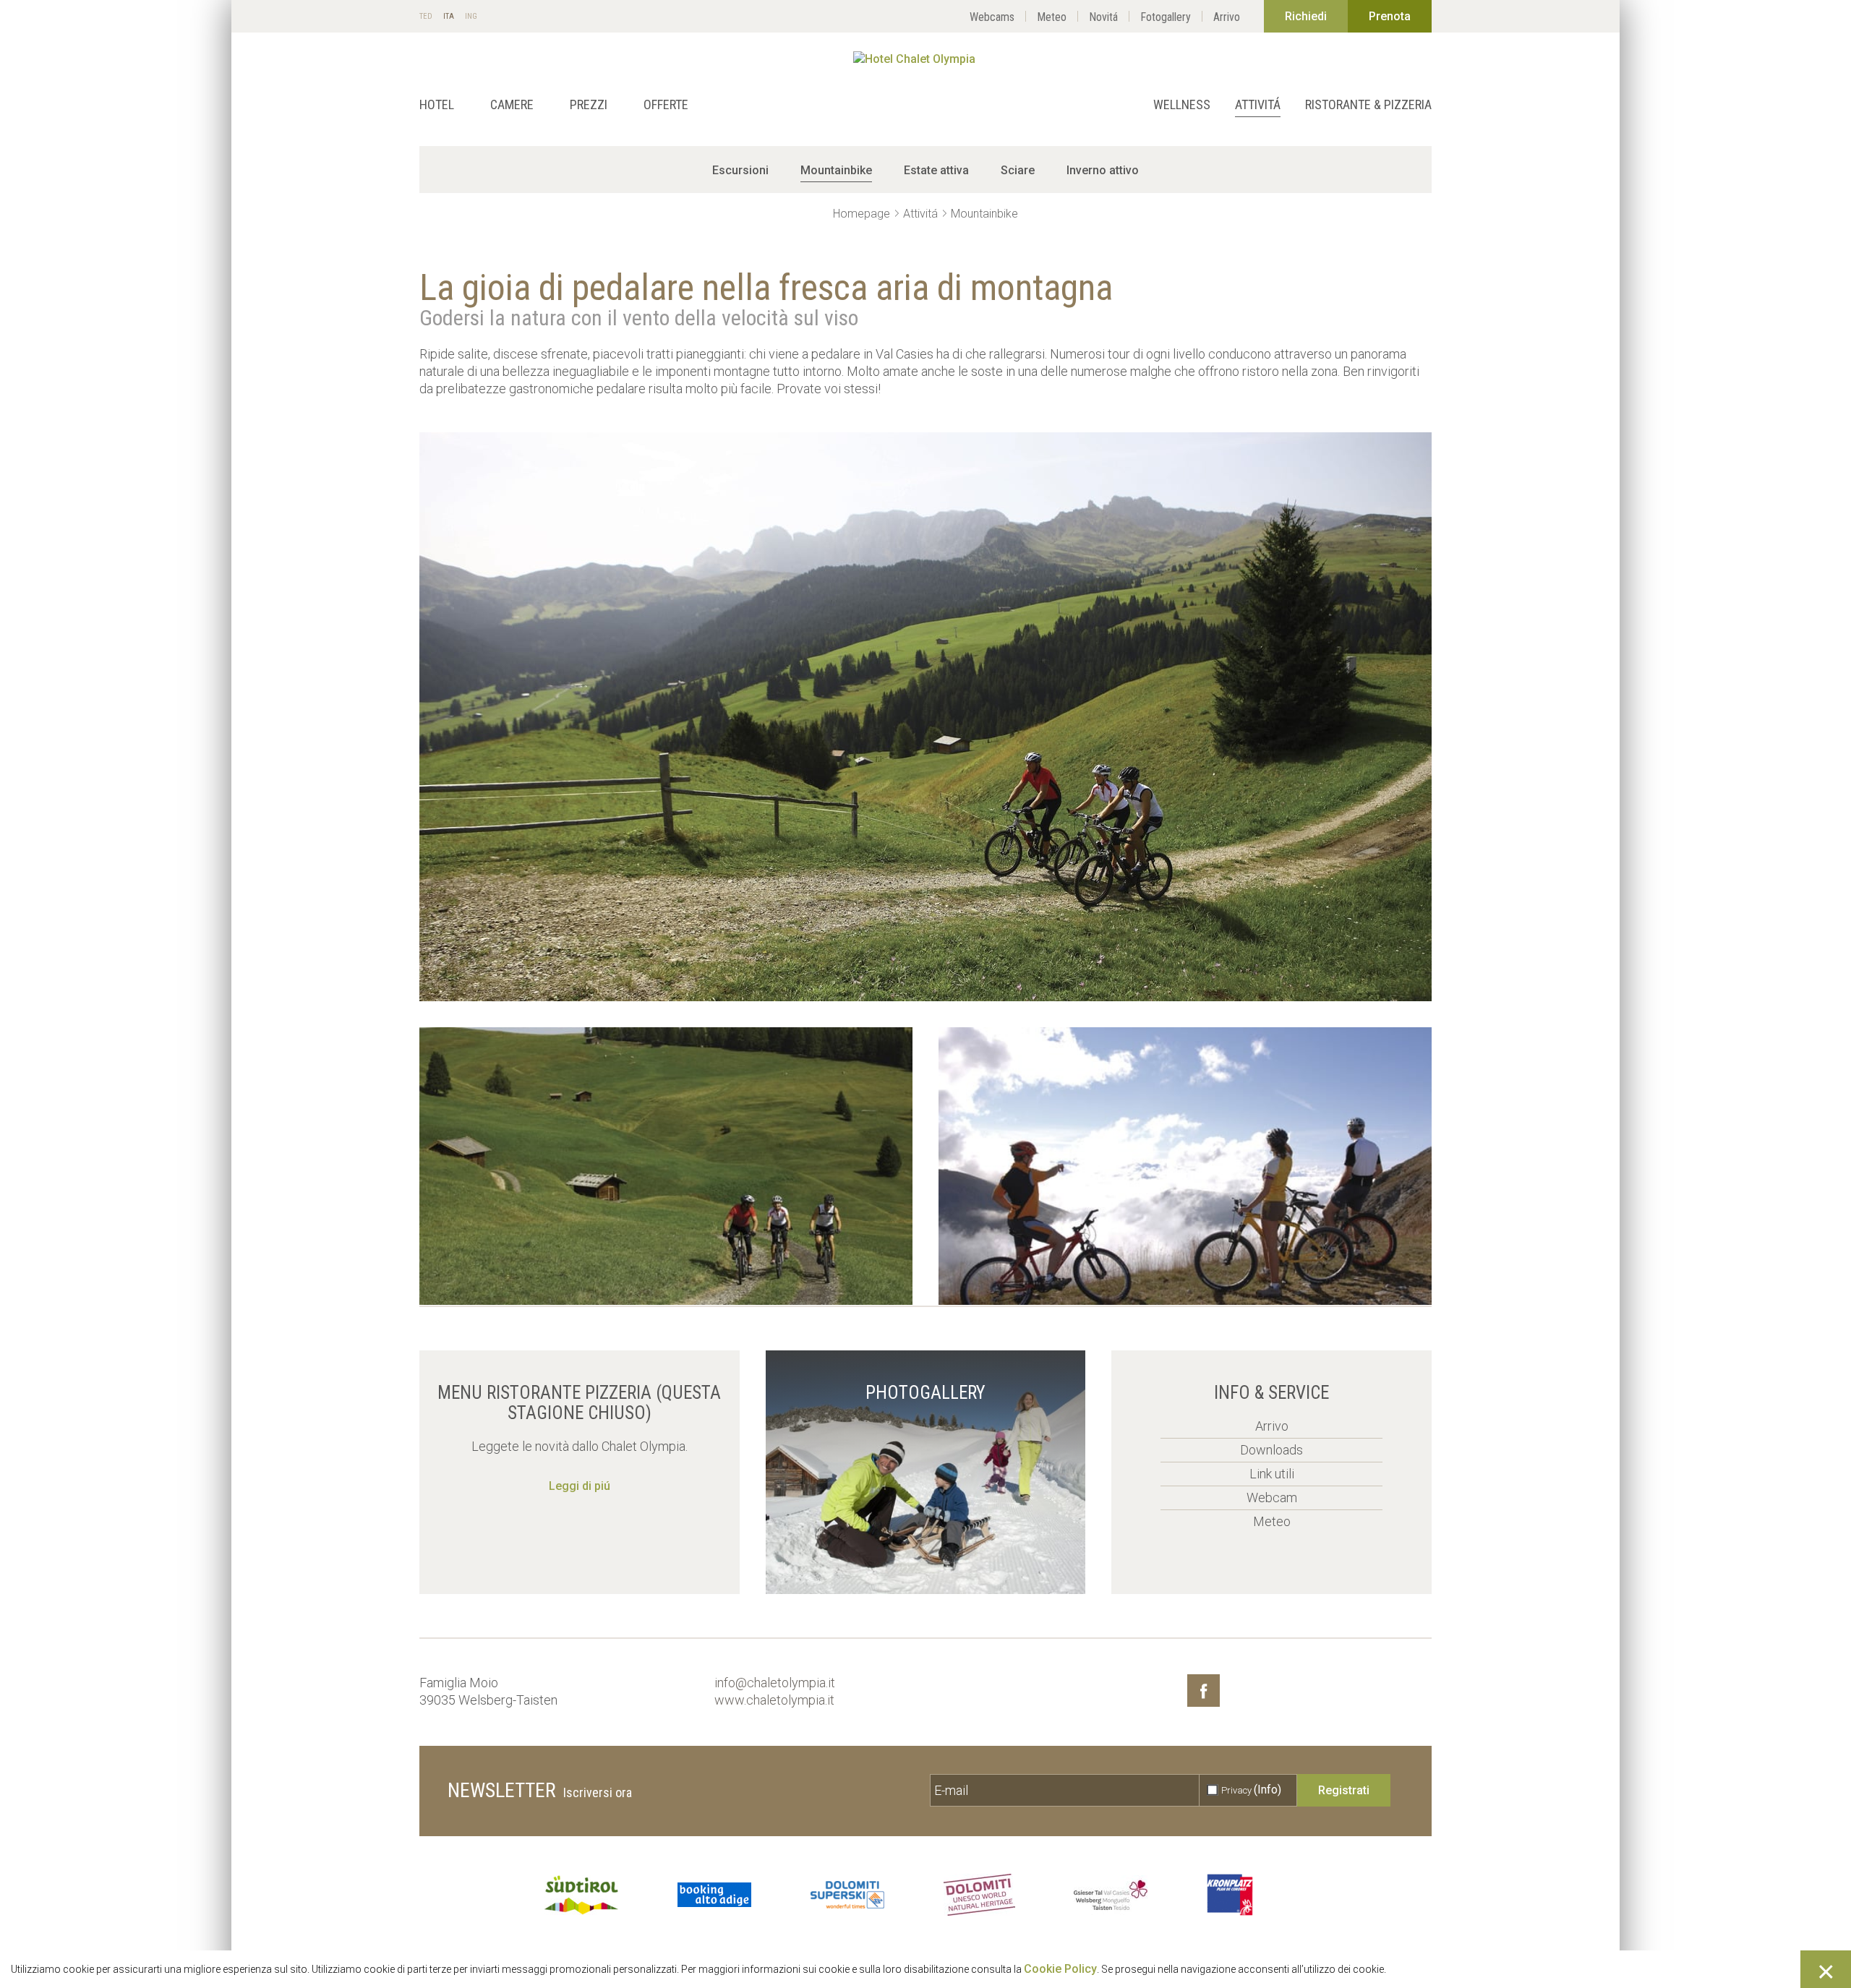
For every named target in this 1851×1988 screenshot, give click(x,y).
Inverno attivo (1103, 170)
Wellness (1182, 104)
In (471, 17)
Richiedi (1306, 16)
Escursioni (740, 170)
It (449, 17)
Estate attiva (936, 170)
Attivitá (1258, 104)
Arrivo (1227, 17)
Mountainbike (836, 170)
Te (426, 17)
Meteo (1052, 17)
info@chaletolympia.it (775, 1683)
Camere (512, 104)
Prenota (1390, 16)
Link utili (1272, 1474)
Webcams (992, 17)
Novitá (1103, 17)
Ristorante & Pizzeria (1368, 104)
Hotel (437, 104)
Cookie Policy (1060, 1969)
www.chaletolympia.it (774, 1700)
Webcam (1272, 1498)
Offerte (666, 104)
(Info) (1268, 1790)
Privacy (1251, 1790)
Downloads (1271, 1450)
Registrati (1344, 1790)
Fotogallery (1166, 17)
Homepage (862, 214)
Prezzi (589, 104)
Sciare (1018, 170)
